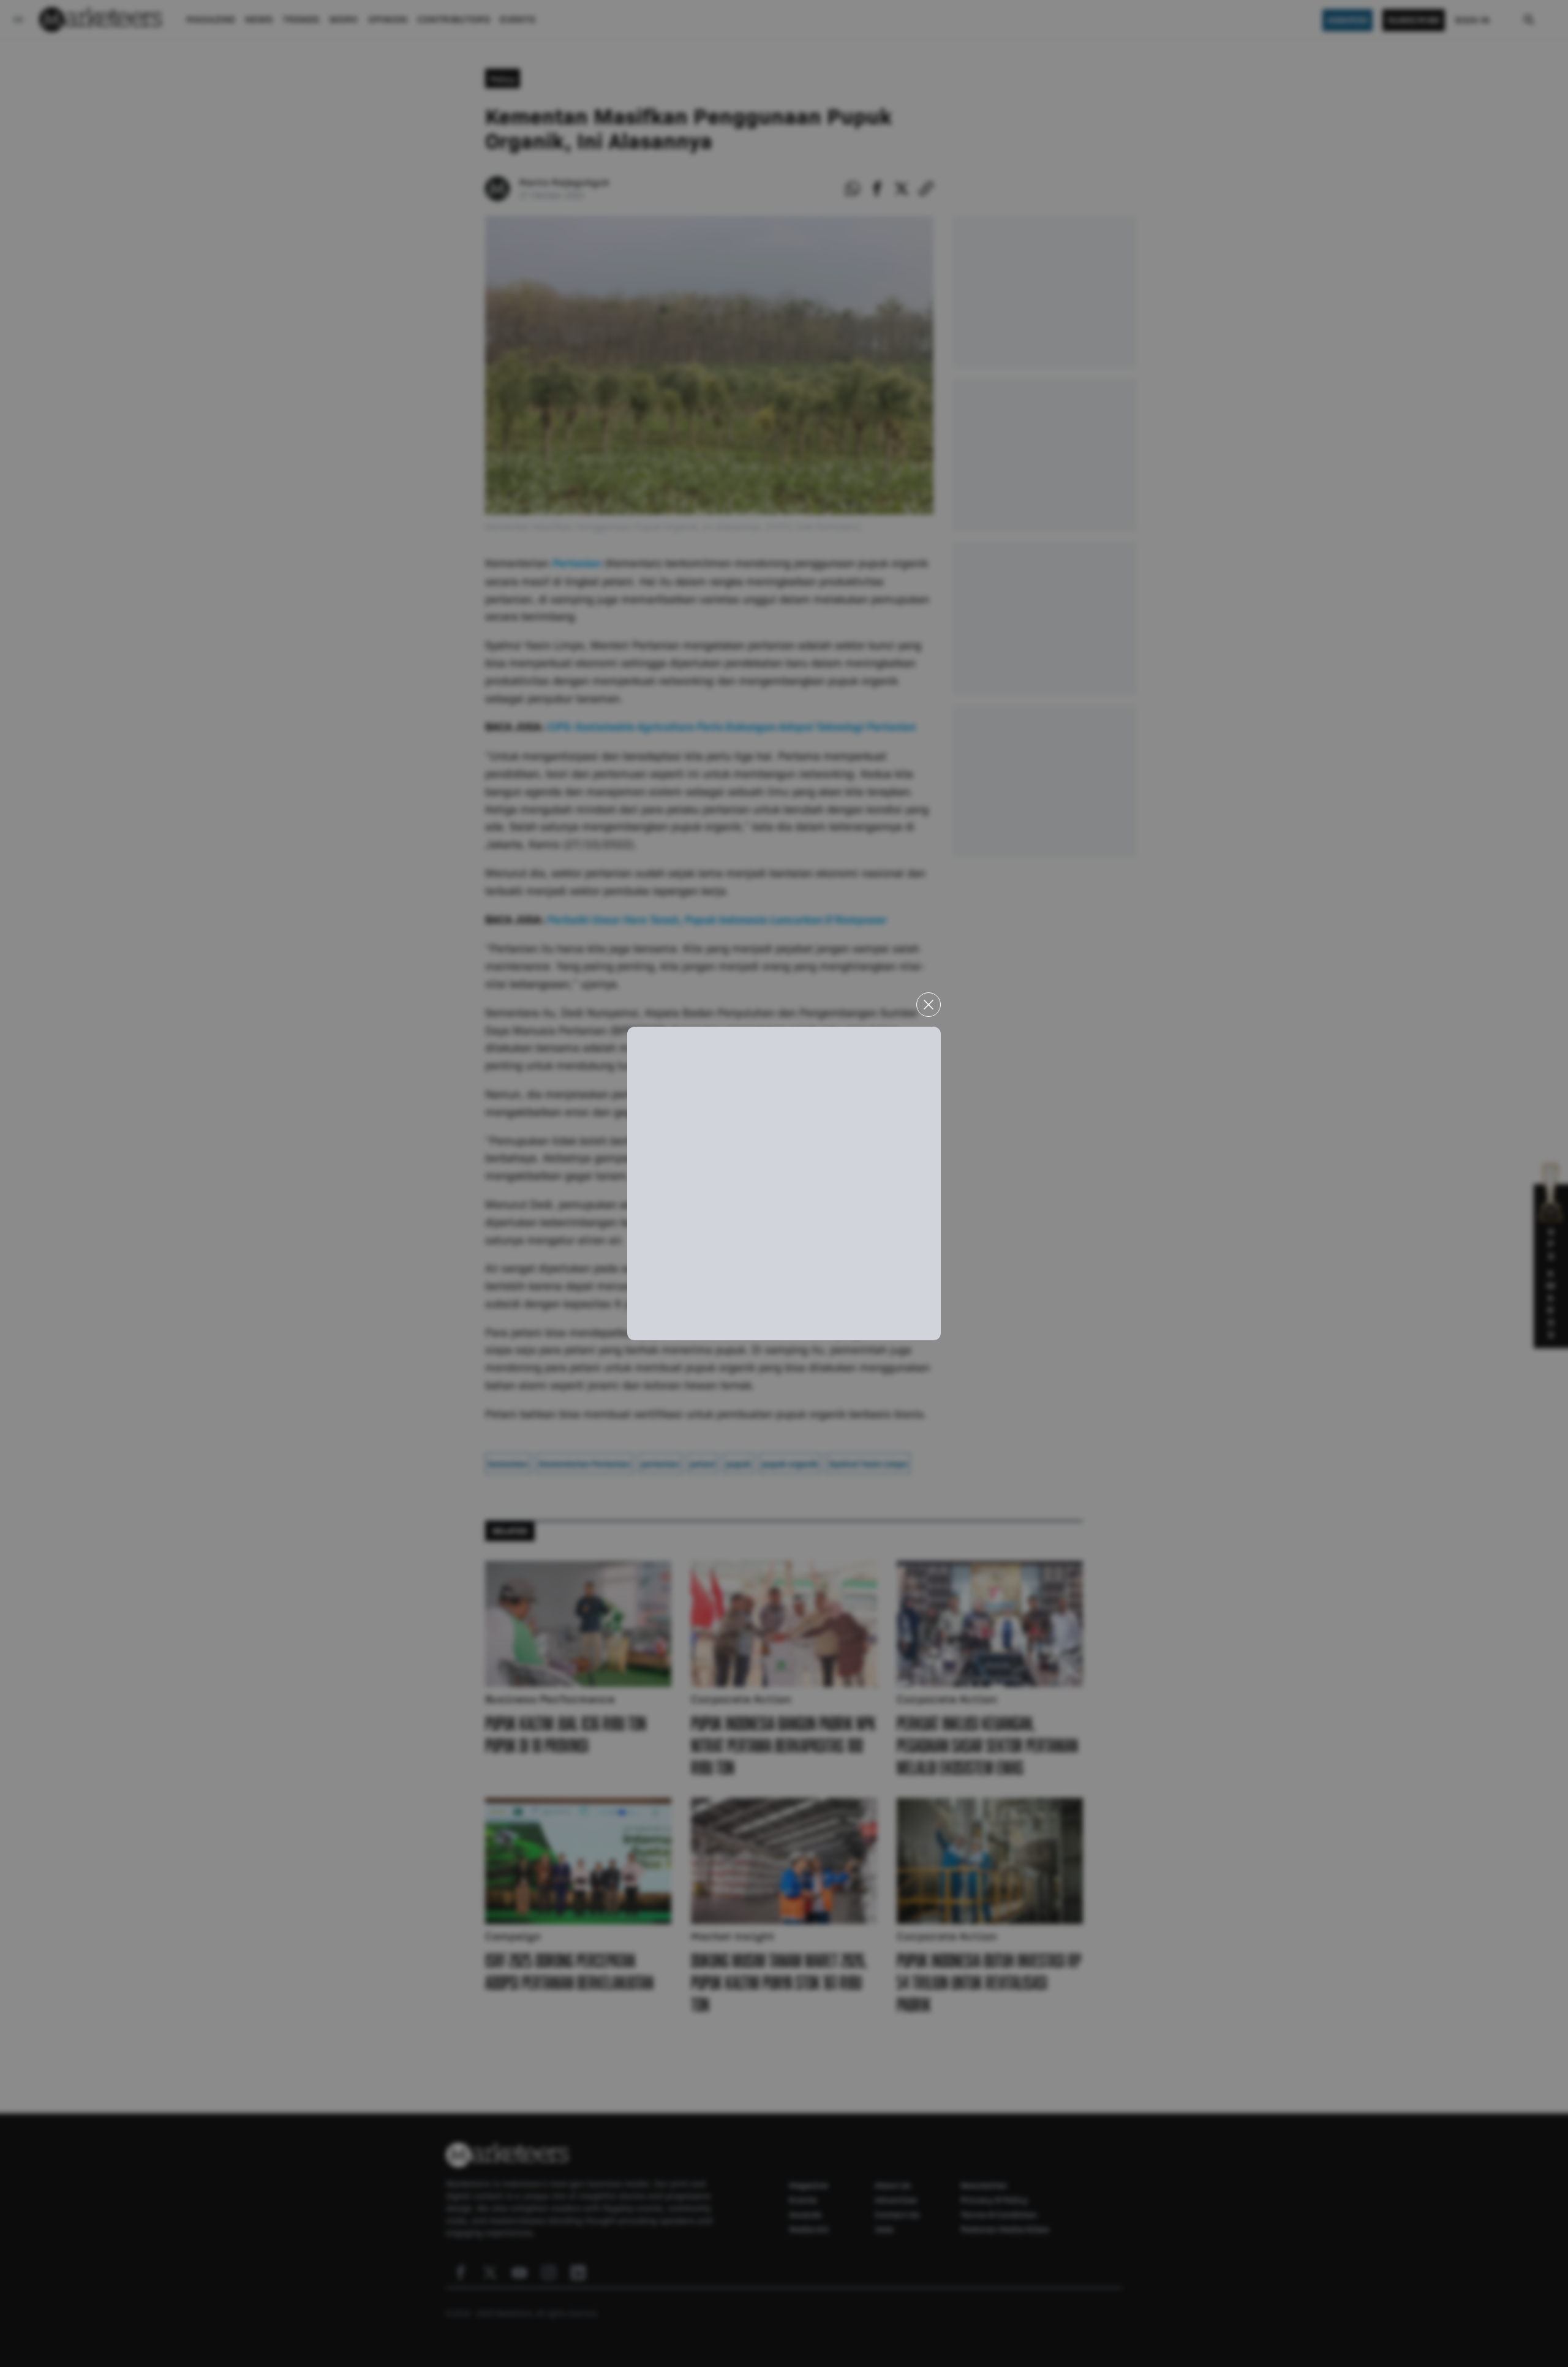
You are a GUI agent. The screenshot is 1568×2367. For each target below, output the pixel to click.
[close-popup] (929, 1005)
